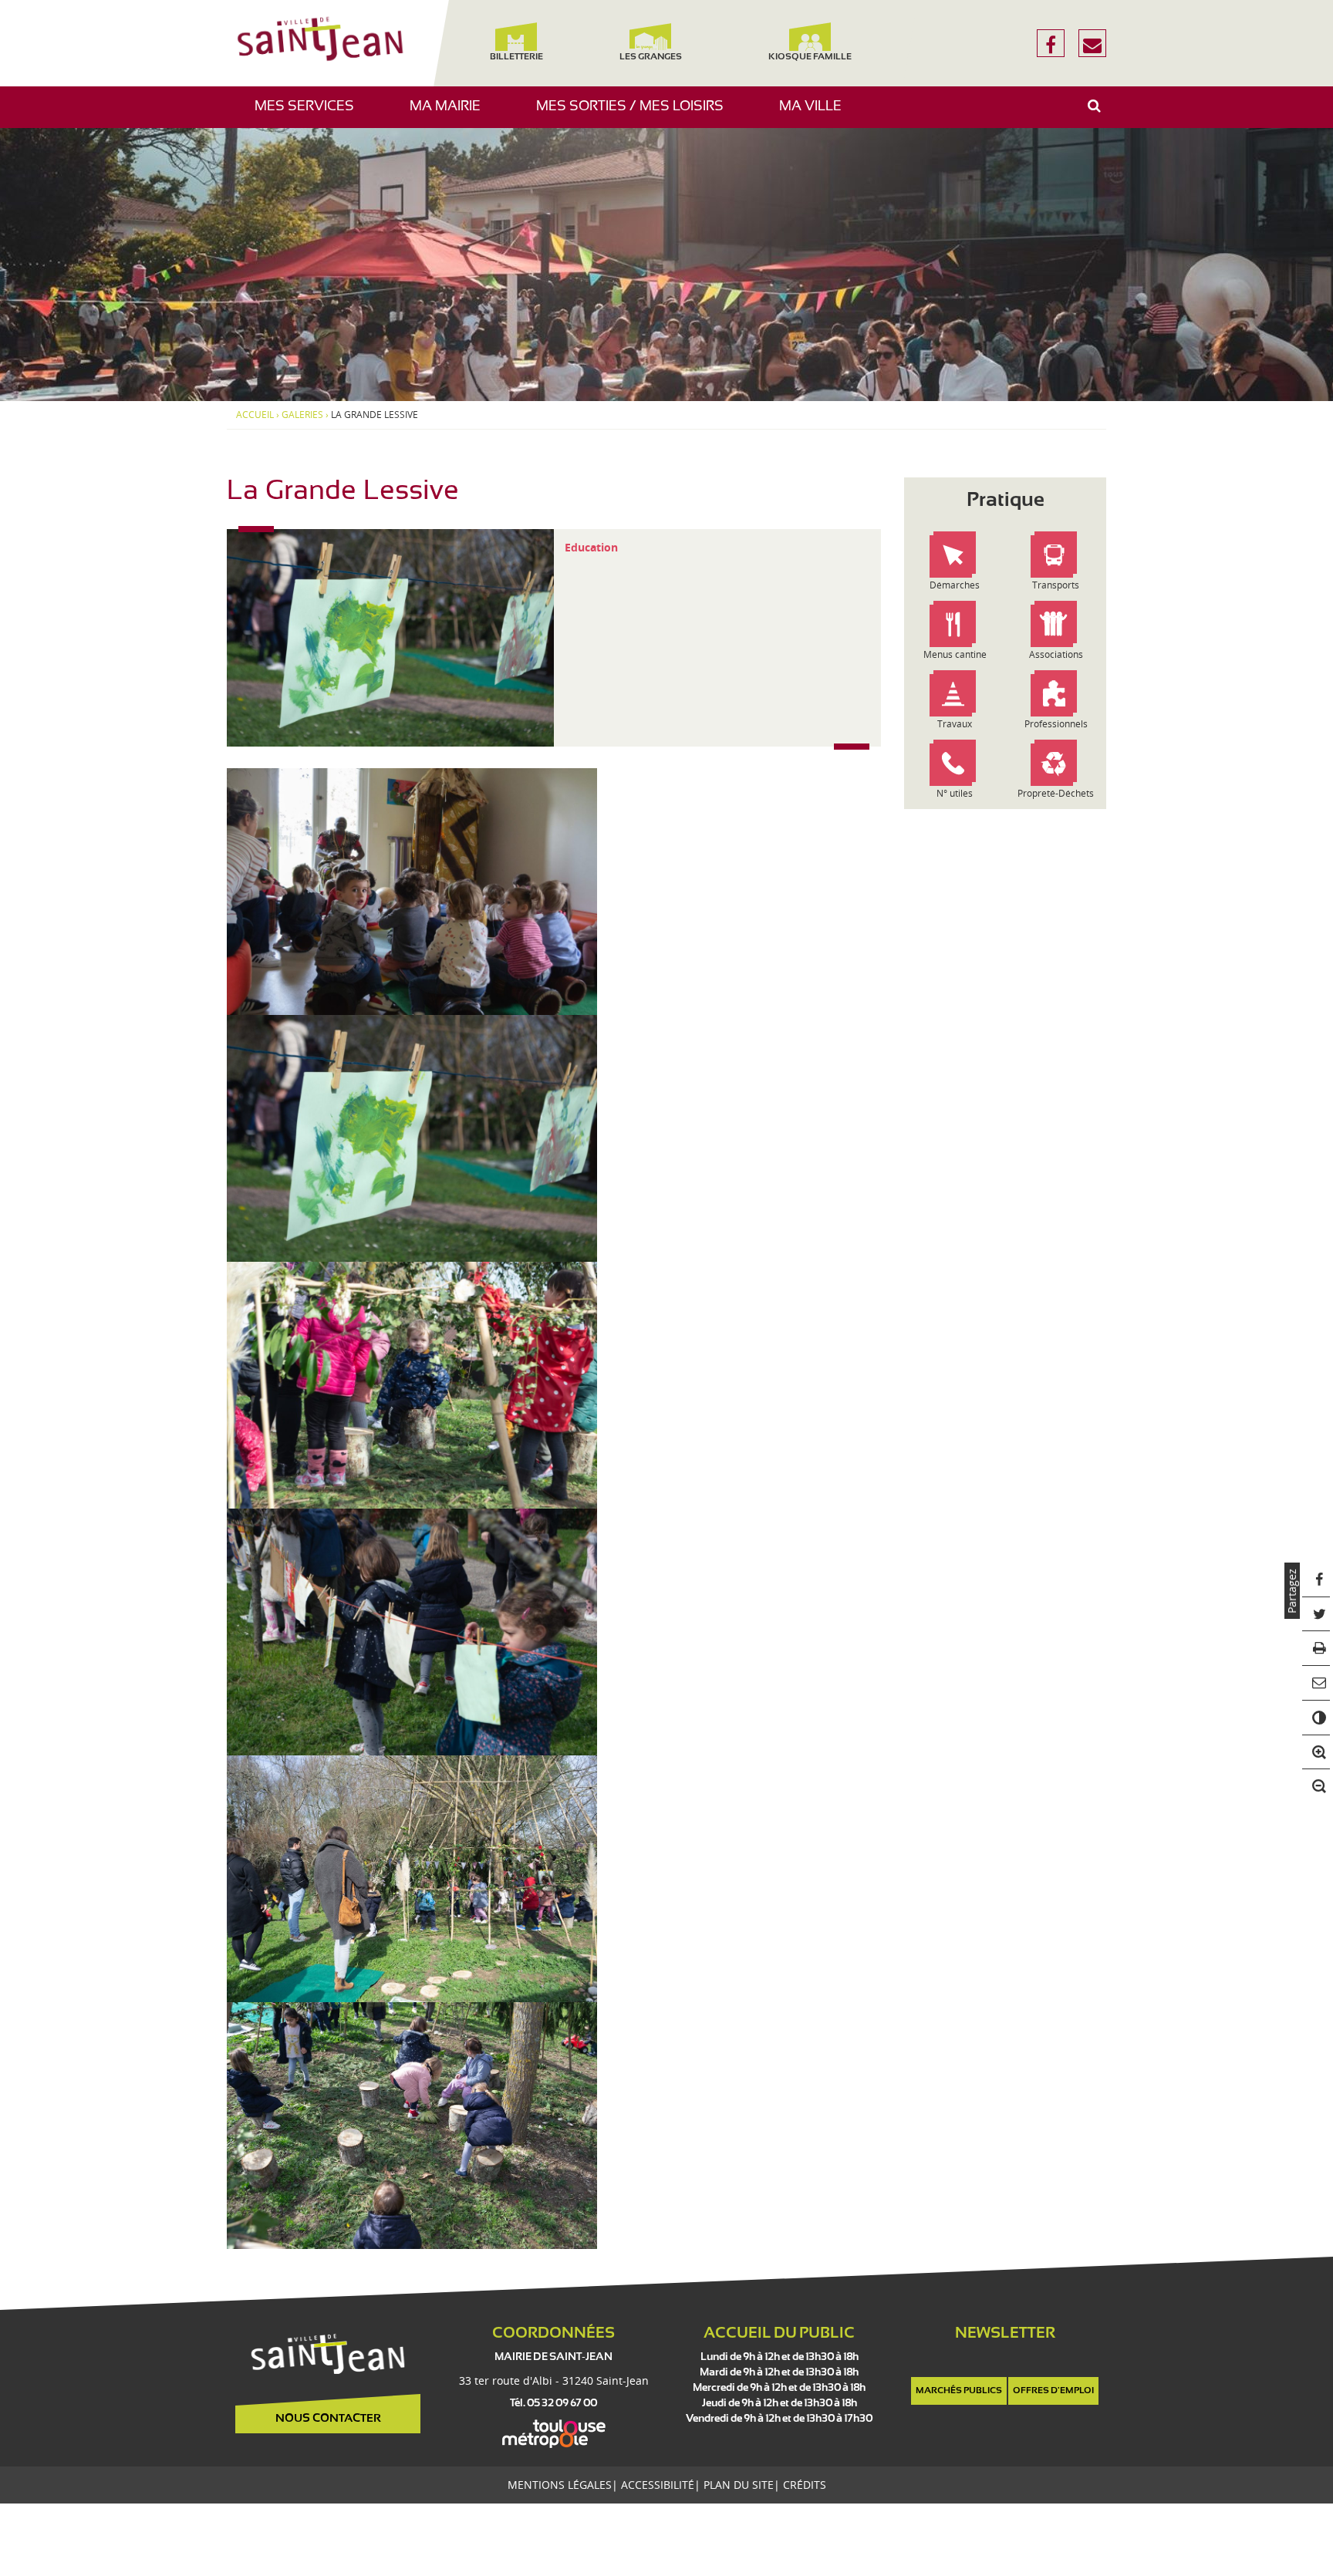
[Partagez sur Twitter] (1316, 1615)
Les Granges (650, 57)
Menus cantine (955, 654)
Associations (1056, 654)
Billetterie (516, 57)
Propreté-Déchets (1056, 793)
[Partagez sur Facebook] (1316, 1580)
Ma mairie (451, 114)
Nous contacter (328, 2419)
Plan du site (739, 2485)
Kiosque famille (810, 57)
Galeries (302, 415)
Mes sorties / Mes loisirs (636, 114)
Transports (1056, 585)
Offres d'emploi (1053, 2391)
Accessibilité (658, 2485)
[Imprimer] (1316, 1649)
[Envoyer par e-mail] (1316, 1683)
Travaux (955, 724)
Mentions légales (560, 2485)
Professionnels (1056, 724)
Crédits (805, 2485)
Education (591, 547)
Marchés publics (959, 2391)
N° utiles (955, 793)
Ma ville (816, 114)
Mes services (310, 114)
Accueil (255, 415)
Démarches (955, 585)
